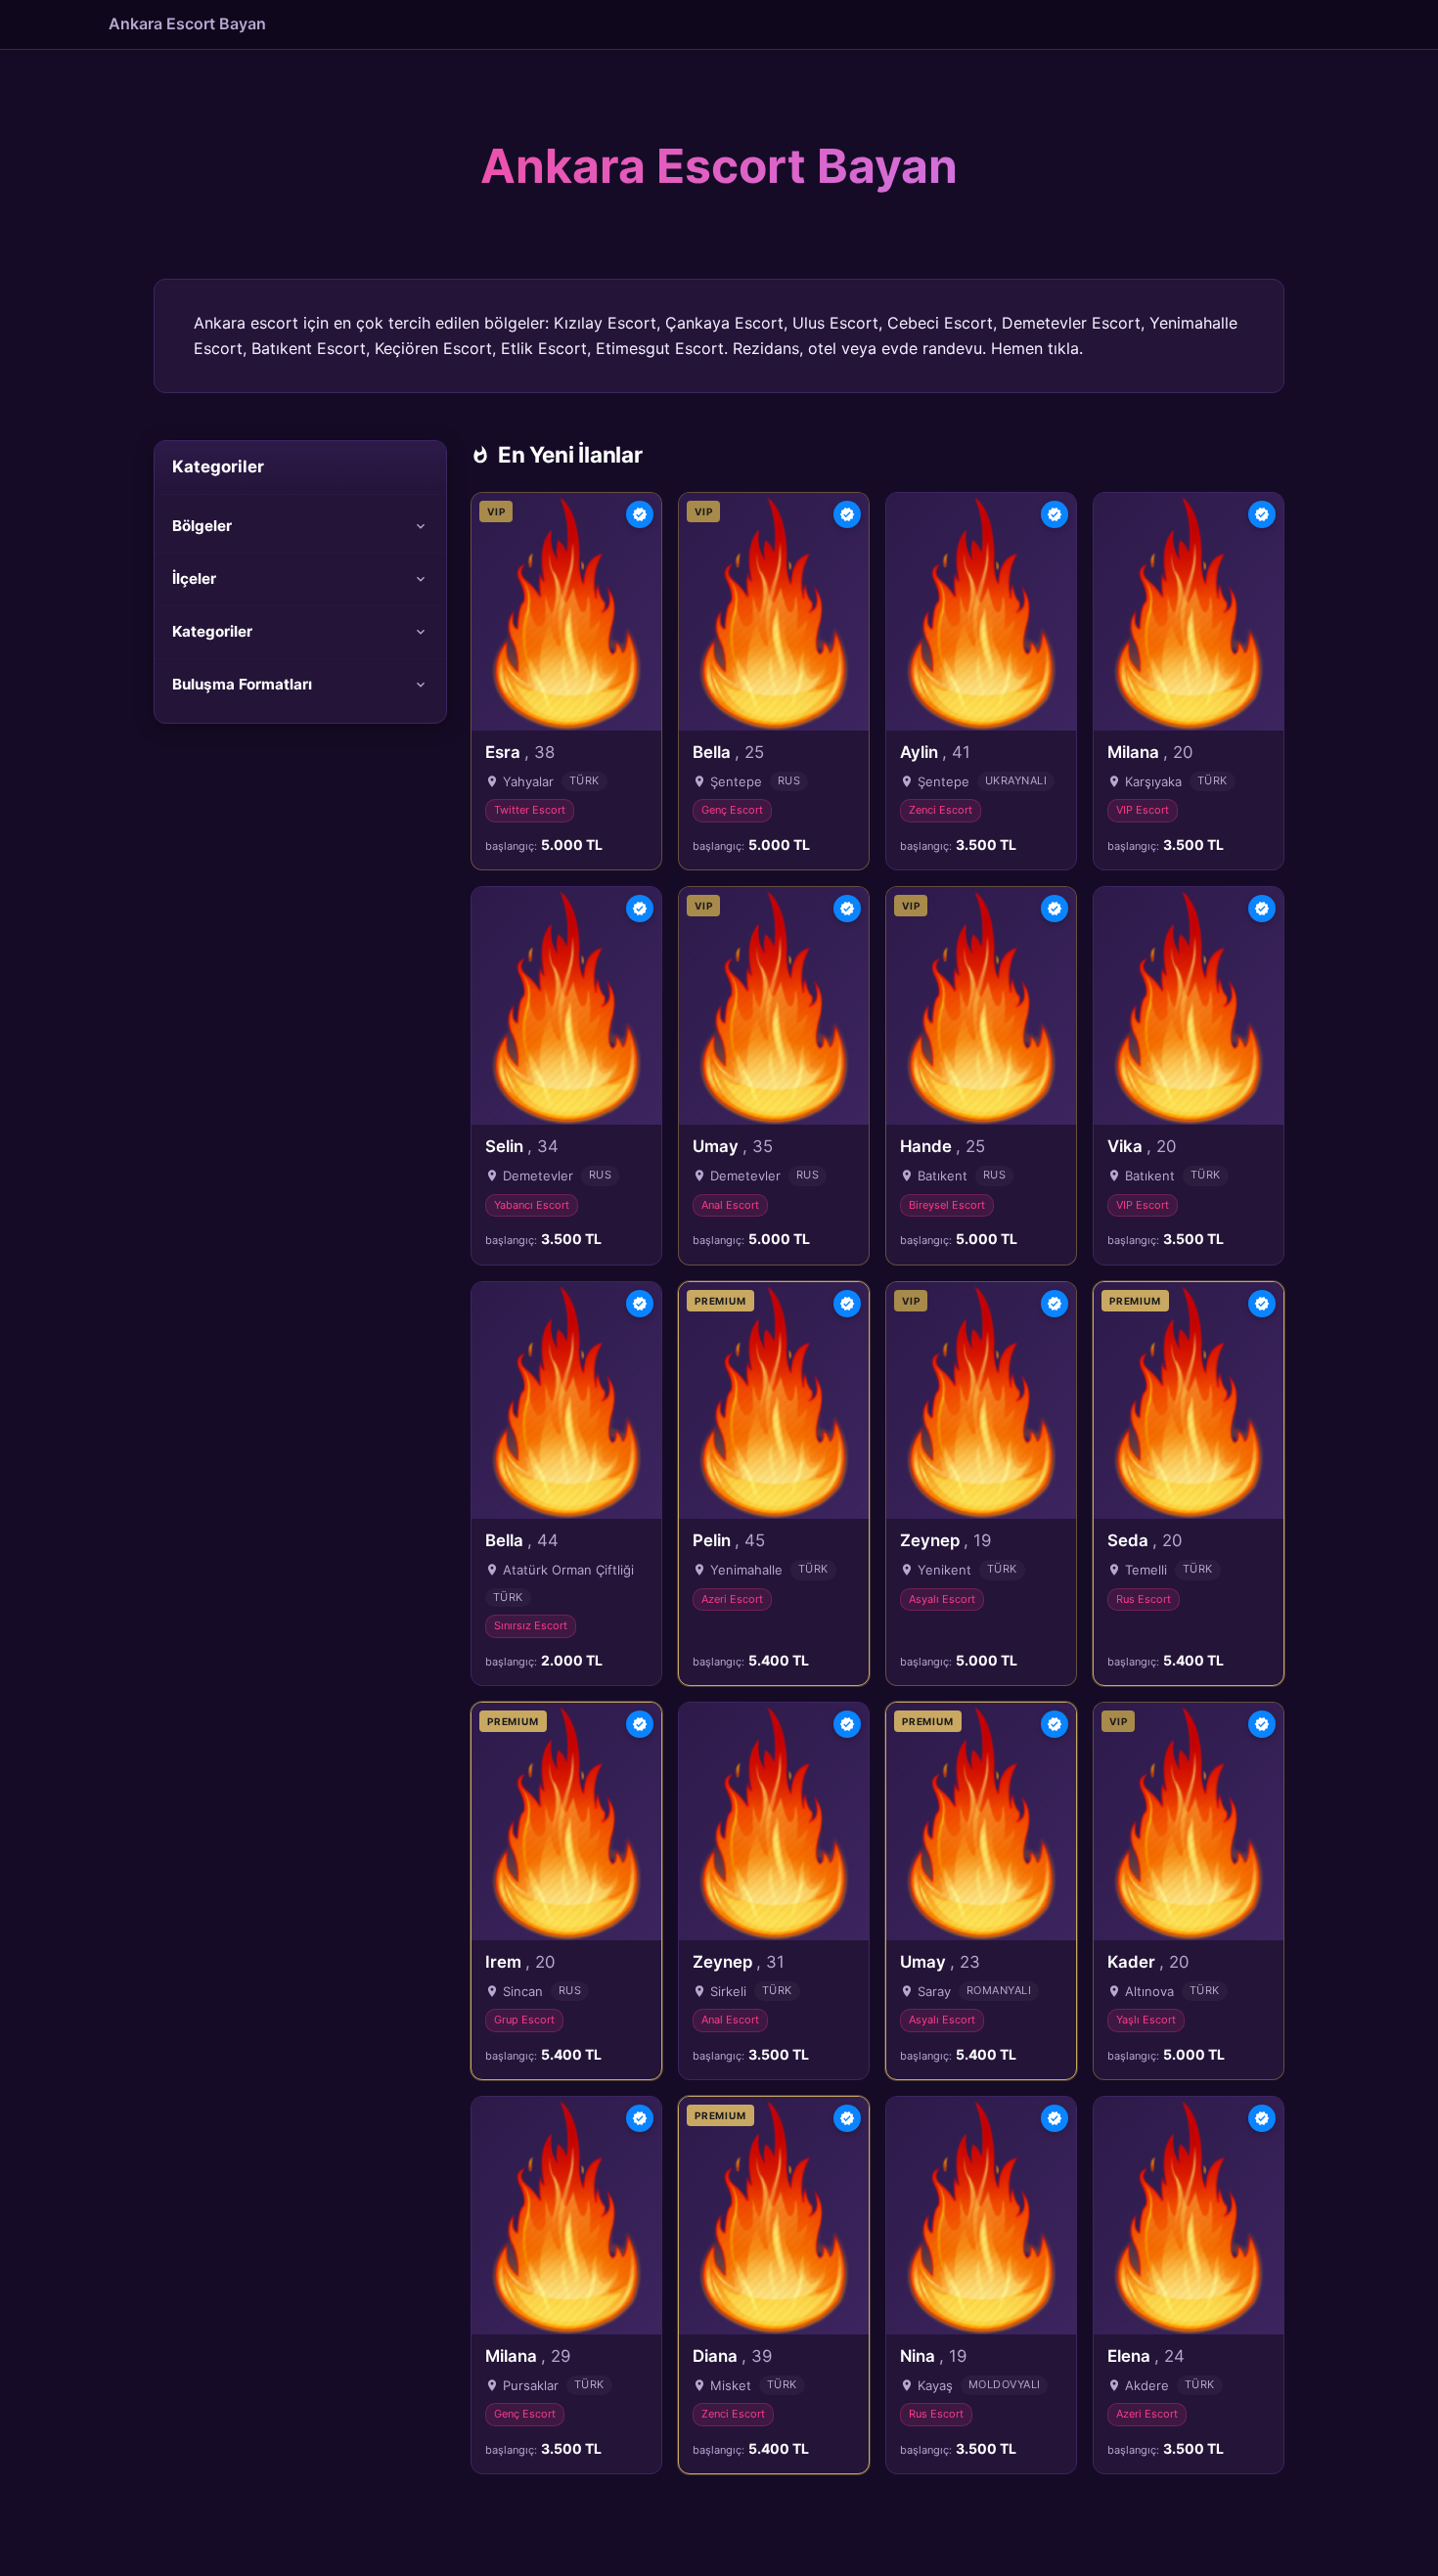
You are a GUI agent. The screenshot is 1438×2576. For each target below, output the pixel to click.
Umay (733, 1146)
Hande (943, 1146)
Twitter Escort (530, 810)
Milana (1150, 752)
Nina (933, 2356)
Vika (1142, 1146)
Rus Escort (1144, 1599)
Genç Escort (732, 810)
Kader (1148, 1962)
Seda (1145, 1540)
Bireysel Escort (947, 1205)
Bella (728, 752)
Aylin (935, 752)
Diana (732, 2356)
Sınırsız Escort (531, 1625)
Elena (1146, 2356)
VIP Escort (1143, 810)
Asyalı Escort (942, 1599)
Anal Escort (730, 1205)
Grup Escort (524, 2020)
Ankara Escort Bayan (187, 23)
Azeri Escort (732, 1599)
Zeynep (945, 1540)
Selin (522, 1146)
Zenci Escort (941, 810)
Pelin (729, 1540)
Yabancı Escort (532, 1205)
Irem (520, 1962)
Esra (520, 752)
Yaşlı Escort (1146, 2020)
